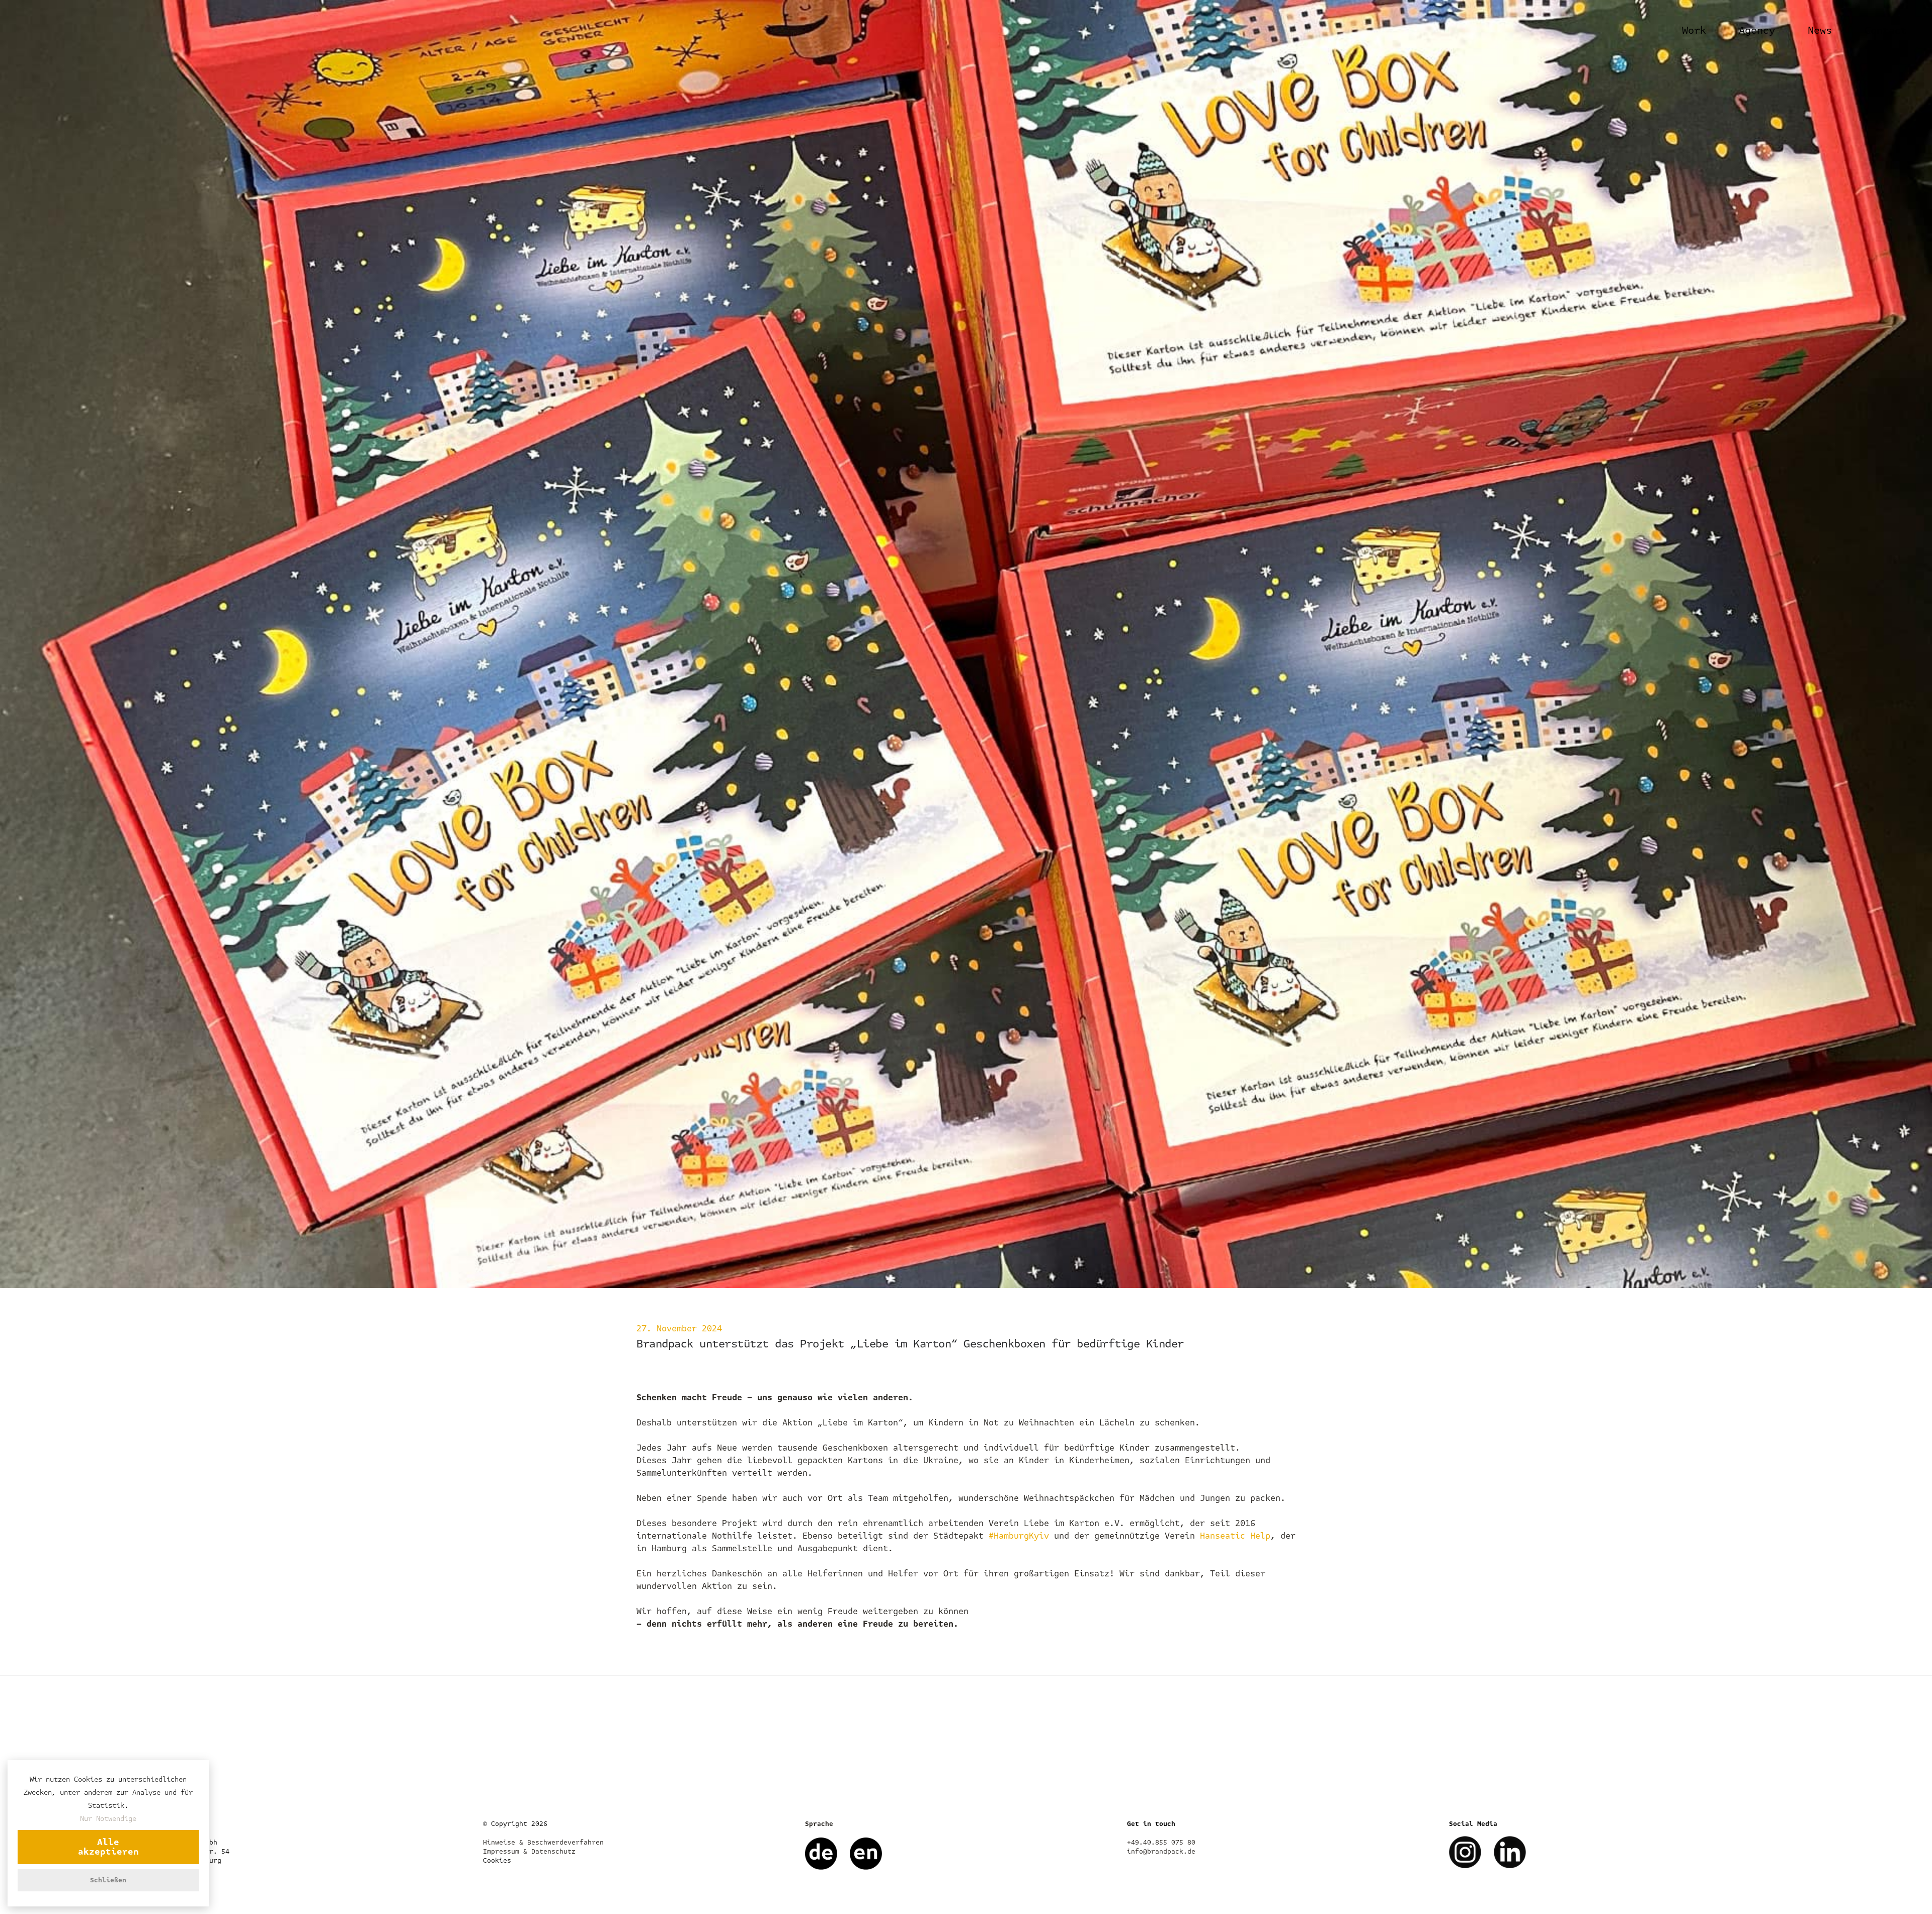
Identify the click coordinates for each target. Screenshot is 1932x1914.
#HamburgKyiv (1019, 1536)
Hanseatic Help (1235, 1536)
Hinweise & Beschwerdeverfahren (543, 1843)
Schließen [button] (108, 1880)
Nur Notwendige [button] (108, 1819)
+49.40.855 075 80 (1161, 1843)
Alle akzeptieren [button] (108, 1847)
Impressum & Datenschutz (529, 1852)
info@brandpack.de (1161, 1852)
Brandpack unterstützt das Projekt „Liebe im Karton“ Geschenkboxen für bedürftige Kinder (910, 1344)
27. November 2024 (679, 1329)
